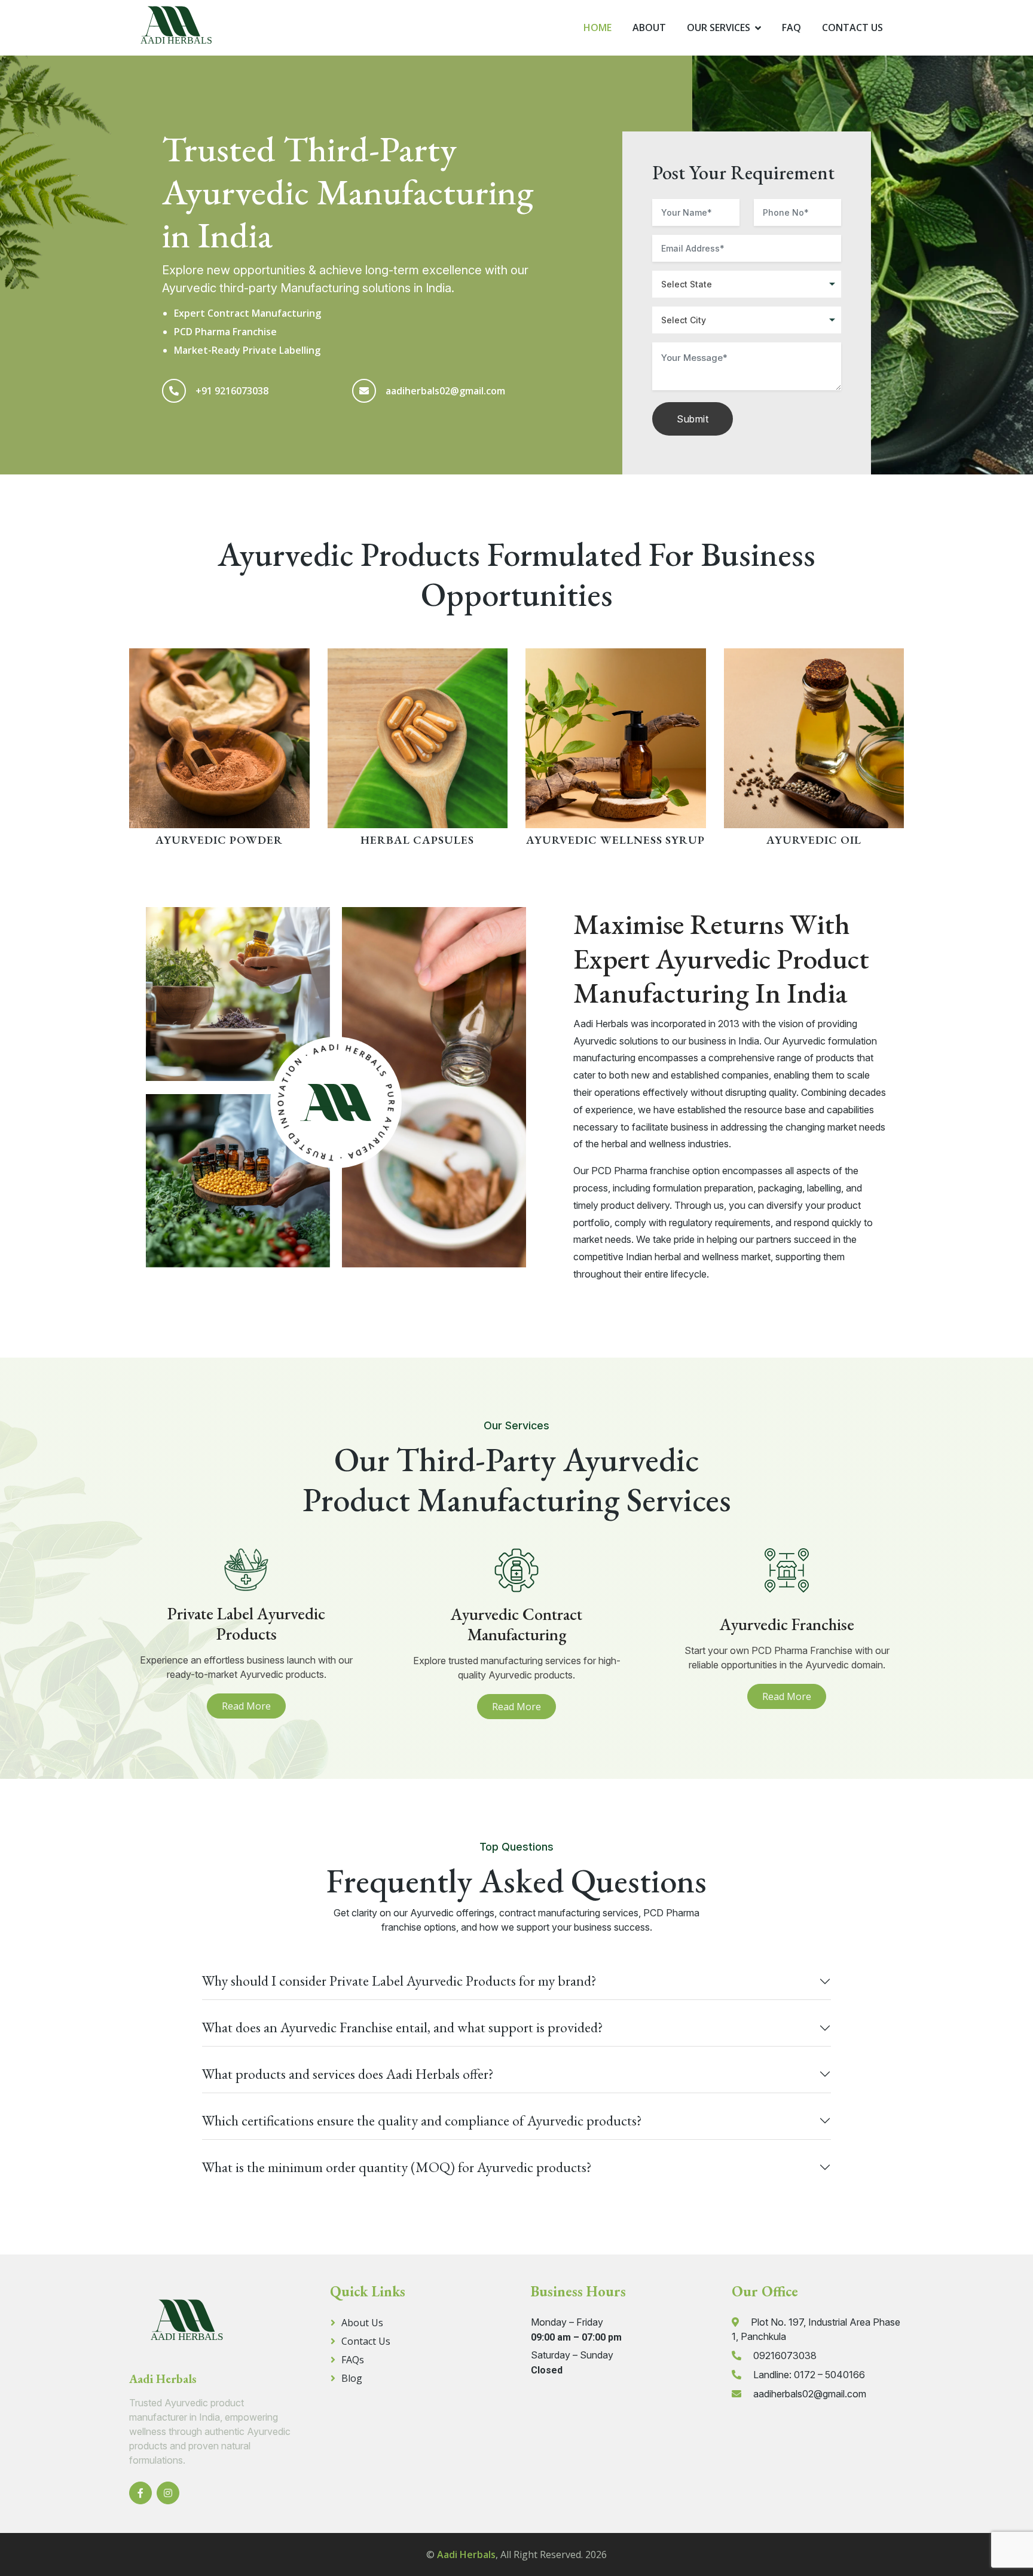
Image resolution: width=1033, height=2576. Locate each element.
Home (598, 27)
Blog (352, 2378)
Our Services (719, 27)
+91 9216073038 (232, 391)
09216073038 (785, 2356)
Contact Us (852, 27)
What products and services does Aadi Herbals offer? (348, 2074)
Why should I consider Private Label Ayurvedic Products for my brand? (399, 1981)
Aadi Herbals (466, 2554)
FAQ (791, 27)
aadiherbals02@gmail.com (445, 391)
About (649, 27)
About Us (362, 2323)
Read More (246, 1706)
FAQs (353, 2360)
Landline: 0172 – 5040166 (809, 2375)
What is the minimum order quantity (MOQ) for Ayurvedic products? (397, 2167)
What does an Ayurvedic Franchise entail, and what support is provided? (403, 2027)
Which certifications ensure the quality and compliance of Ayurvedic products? (422, 2120)
